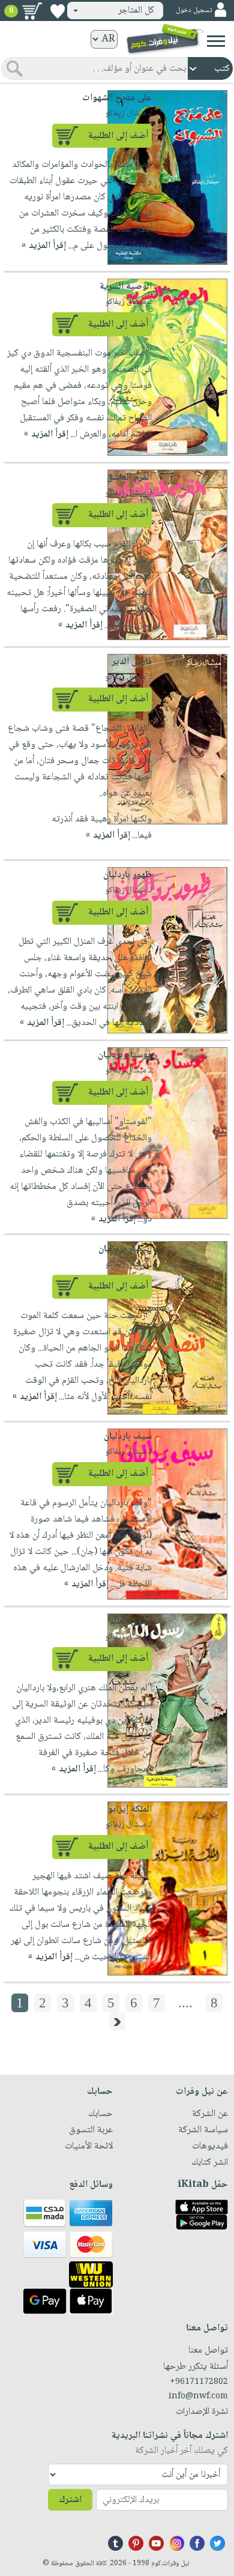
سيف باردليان (128, 1437)
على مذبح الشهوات (117, 98)
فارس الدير (132, 662)
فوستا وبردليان (125, 1055)
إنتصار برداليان (125, 1249)
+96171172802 (199, 2382)
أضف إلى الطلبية (118, 136)
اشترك (70, 2500)
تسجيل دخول (194, 11)
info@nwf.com (198, 2396)
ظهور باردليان (127, 875)
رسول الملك (131, 1622)
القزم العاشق (129, 478)
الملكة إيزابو (130, 1810)
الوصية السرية (126, 287)
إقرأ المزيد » (44, 246)
